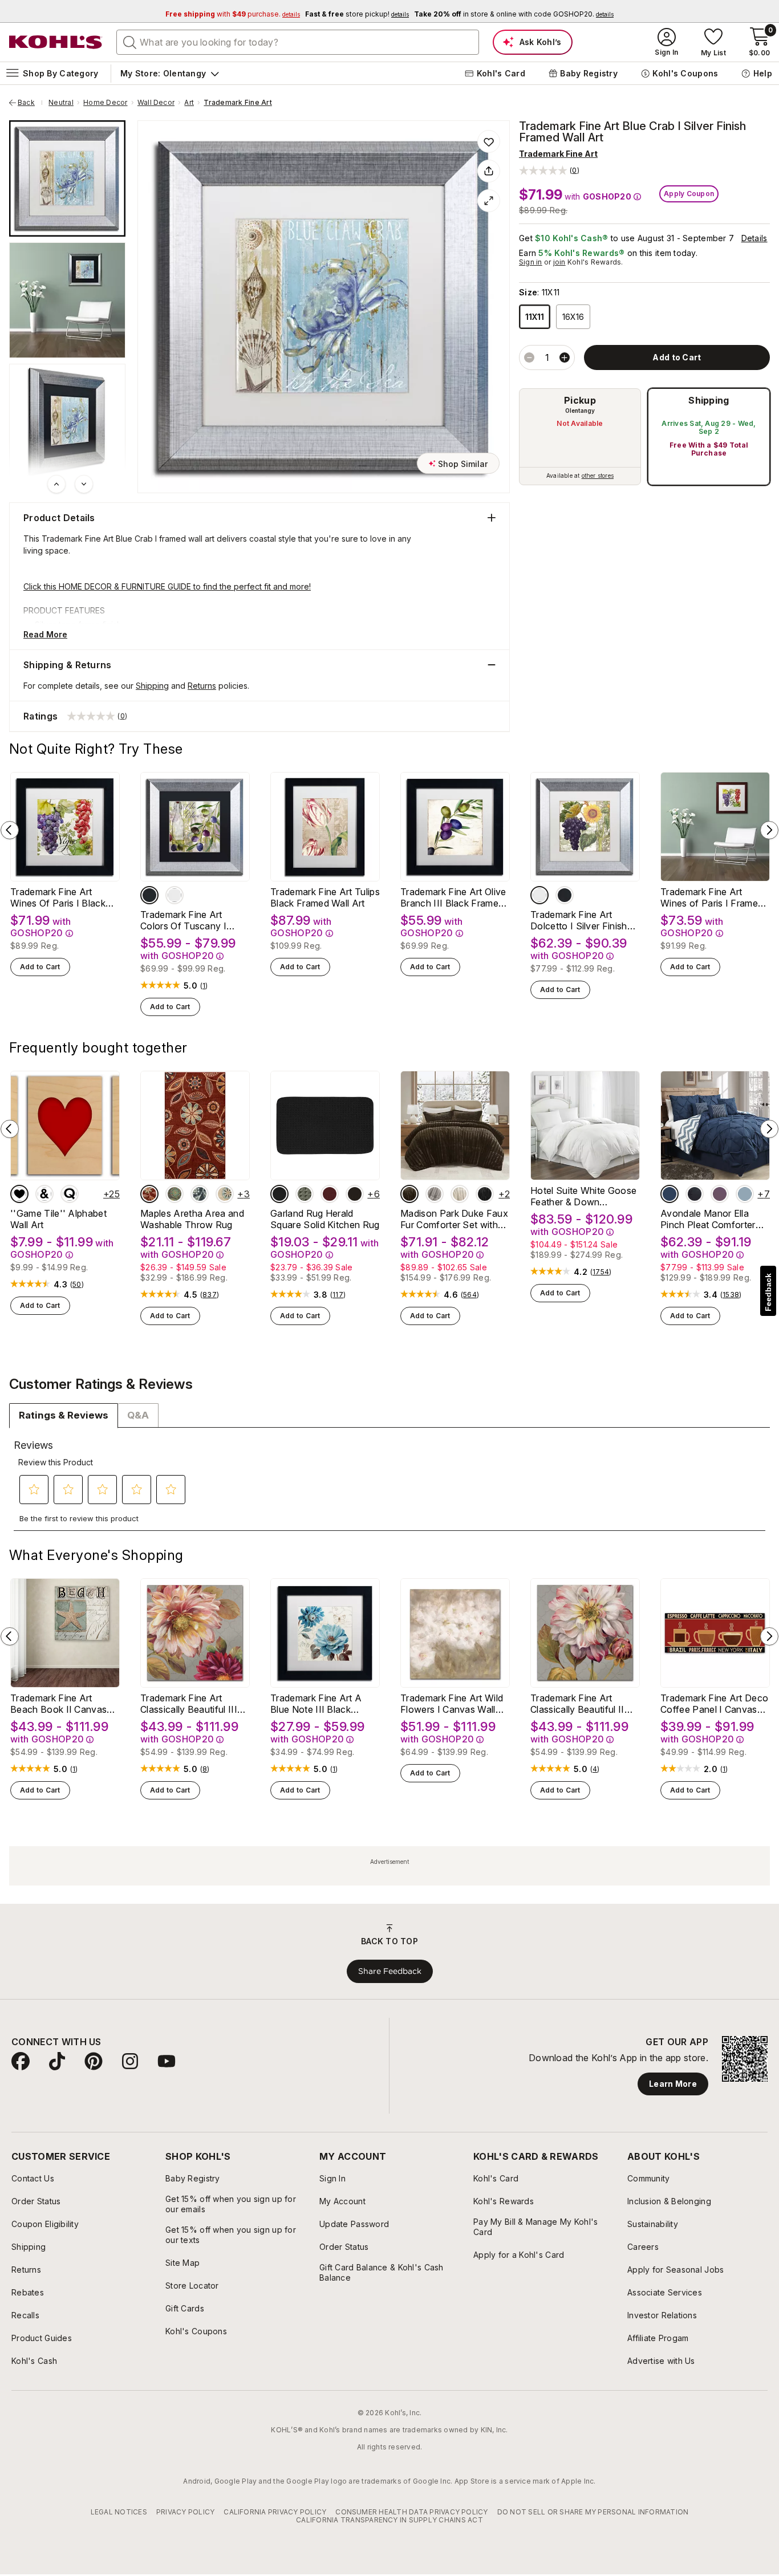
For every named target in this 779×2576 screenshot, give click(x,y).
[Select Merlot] (149, 1194)
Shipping (709, 400)
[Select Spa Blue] (745, 1194)
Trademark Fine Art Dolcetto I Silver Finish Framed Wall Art (579, 920)
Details (754, 238)
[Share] (489, 171)
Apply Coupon (689, 194)
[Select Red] (330, 1194)
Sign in (531, 262)
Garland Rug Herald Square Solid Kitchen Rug (325, 1219)
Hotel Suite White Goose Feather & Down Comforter (583, 1196)
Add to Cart (40, 967)
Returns (202, 686)
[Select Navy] (670, 1194)
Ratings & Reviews (64, 1415)
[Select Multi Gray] (175, 1194)
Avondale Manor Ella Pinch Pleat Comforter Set (708, 1219)
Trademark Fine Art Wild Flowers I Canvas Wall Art (452, 1704)
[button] (549, 170)
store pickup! (357, 14)
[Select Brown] (355, 1194)
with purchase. (233, 14)
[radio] (580, 437)
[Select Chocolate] (409, 1194)
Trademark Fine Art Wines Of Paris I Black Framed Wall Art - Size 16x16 (58, 897)
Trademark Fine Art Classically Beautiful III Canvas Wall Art (189, 1704)
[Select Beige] (225, 1194)
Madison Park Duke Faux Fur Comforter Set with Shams (454, 1219)
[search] (130, 42)
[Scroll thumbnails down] (84, 484)
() (204, 986)
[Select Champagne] (460, 1194)
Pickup (580, 400)
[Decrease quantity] (529, 357)
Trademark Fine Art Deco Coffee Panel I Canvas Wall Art (714, 1704)
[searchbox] (298, 42)
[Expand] (489, 201)
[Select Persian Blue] (200, 1194)
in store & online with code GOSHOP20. (514, 14)
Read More (45, 634)
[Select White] (175, 895)
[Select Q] (70, 1194)
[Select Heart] (19, 1194)
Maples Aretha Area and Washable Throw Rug (192, 1219)
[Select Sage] (305, 1194)
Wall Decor (156, 103)
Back (30, 103)
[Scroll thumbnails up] (56, 484)
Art (189, 103)
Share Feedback (390, 1971)
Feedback (768, 1292)
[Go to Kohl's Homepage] (56, 42)
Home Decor (105, 103)
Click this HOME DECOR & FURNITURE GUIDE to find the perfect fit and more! (167, 586)
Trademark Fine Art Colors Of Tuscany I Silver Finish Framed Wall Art (194, 920)
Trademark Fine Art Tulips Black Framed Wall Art (325, 897)
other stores (598, 476)
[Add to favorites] (489, 141)
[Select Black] (149, 895)
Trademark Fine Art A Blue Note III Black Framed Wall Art (316, 1704)
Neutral (61, 103)
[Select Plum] (720, 1194)
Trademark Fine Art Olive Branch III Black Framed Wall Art (453, 897)
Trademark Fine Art (238, 103)
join (559, 262)
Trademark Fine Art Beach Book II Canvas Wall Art (58, 1704)
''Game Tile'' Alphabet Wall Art (58, 1219)
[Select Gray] (435, 1194)
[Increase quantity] (565, 357)
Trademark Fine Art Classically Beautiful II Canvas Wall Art (577, 1704)
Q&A (138, 1415)
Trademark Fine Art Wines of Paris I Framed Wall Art (712, 897)
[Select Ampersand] (44, 1194)
